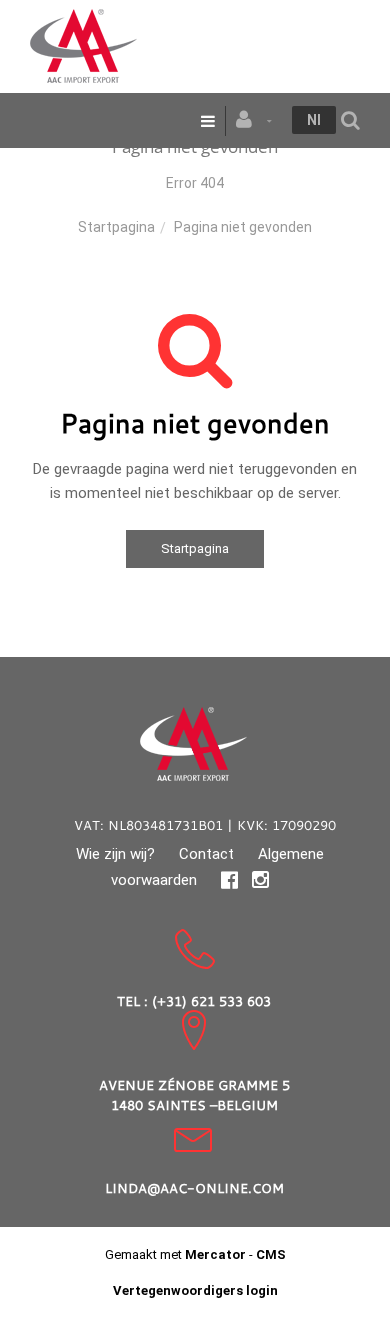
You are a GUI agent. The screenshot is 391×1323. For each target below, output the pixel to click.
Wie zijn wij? (115, 854)
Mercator (215, 1254)
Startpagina (116, 227)
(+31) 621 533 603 (211, 1001)
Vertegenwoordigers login (195, 1290)
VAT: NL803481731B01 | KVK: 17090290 (205, 825)
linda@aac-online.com (194, 1188)
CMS (271, 1254)
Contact (206, 854)
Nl (314, 120)
